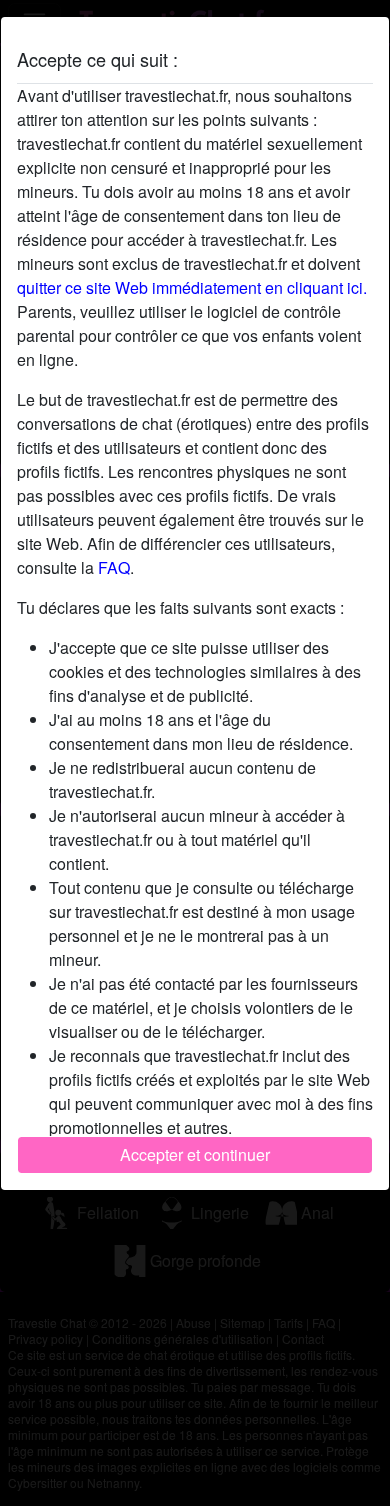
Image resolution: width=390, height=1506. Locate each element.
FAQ (114, 567)
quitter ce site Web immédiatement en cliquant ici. (192, 287)
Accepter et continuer (195, 1154)
